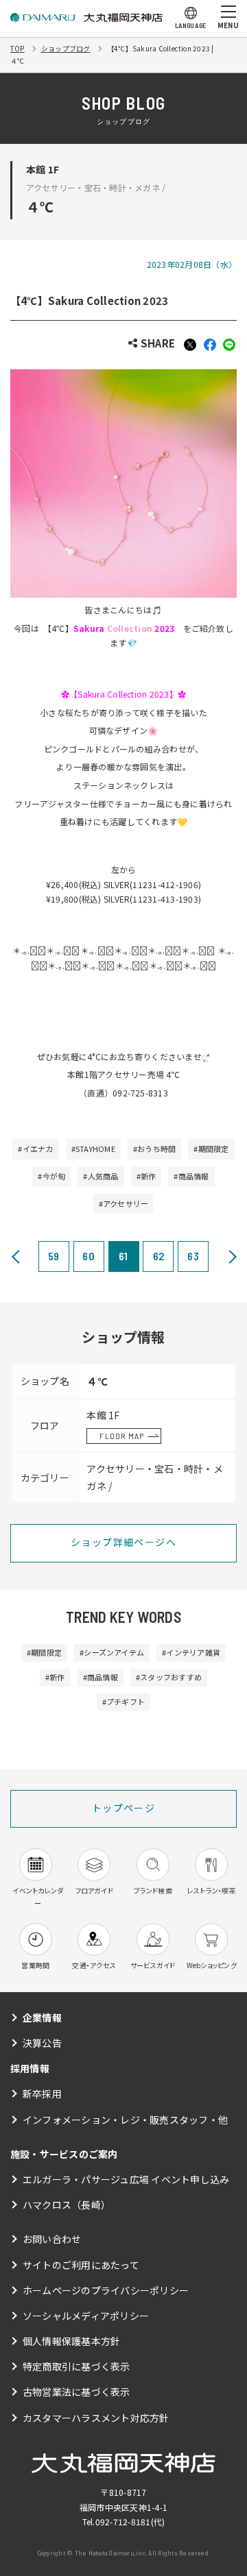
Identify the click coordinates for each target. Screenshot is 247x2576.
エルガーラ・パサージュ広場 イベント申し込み (126, 2179)
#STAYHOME (93, 1149)
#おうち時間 (154, 1149)
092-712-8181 (123, 2522)
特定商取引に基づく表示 (77, 2366)
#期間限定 (211, 1149)
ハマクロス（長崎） (67, 2205)
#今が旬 (51, 1176)
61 (123, 1256)
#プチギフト (123, 1702)
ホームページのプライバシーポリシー (106, 2290)
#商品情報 (191, 1176)
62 (158, 1256)
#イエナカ (35, 1149)
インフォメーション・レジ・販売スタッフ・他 (125, 2120)
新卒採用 (42, 2094)
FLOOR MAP (122, 1436)
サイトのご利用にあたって (81, 2265)
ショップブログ (66, 48)
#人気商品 (101, 1176)
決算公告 (42, 2043)
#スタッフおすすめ (169, 1677)
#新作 (146, 1176)
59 (54, 1256)
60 (88, 1256)
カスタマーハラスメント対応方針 (96, 2418)
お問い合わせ (52, 2239)
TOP (17, 48)
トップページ (123, 1808)
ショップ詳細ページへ (123, 1542)
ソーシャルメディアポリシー (86, 2316)
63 (193, 1256)
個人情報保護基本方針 (71, 2341)
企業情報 (42, 2017)
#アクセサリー (124, 1203)
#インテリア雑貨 (191, 1652)
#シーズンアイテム (112, 1652)
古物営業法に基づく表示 (77, 2392)
